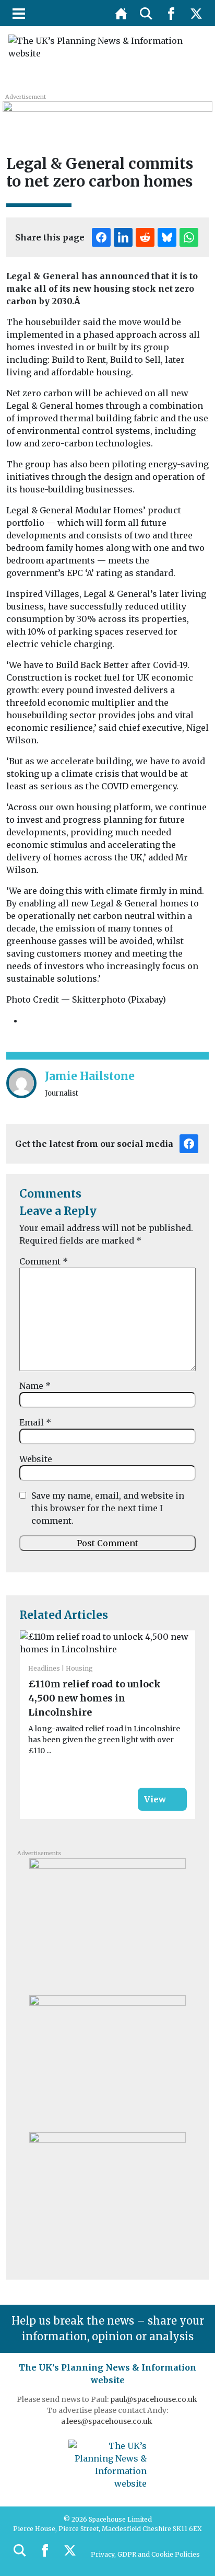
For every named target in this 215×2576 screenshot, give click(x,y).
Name (35, 1386)
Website (36, 1459)
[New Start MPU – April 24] (107, 1923)
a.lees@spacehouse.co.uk (107, 2421)
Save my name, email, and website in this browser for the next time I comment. (108, 1508)
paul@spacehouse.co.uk (154, 2399)
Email (35, 1422)
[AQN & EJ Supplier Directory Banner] (107, 113)
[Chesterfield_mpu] (107, 2060)
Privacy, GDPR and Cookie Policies (145, 2554)
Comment (44, 1261)
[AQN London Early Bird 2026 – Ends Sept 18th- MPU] (107, 2196)
